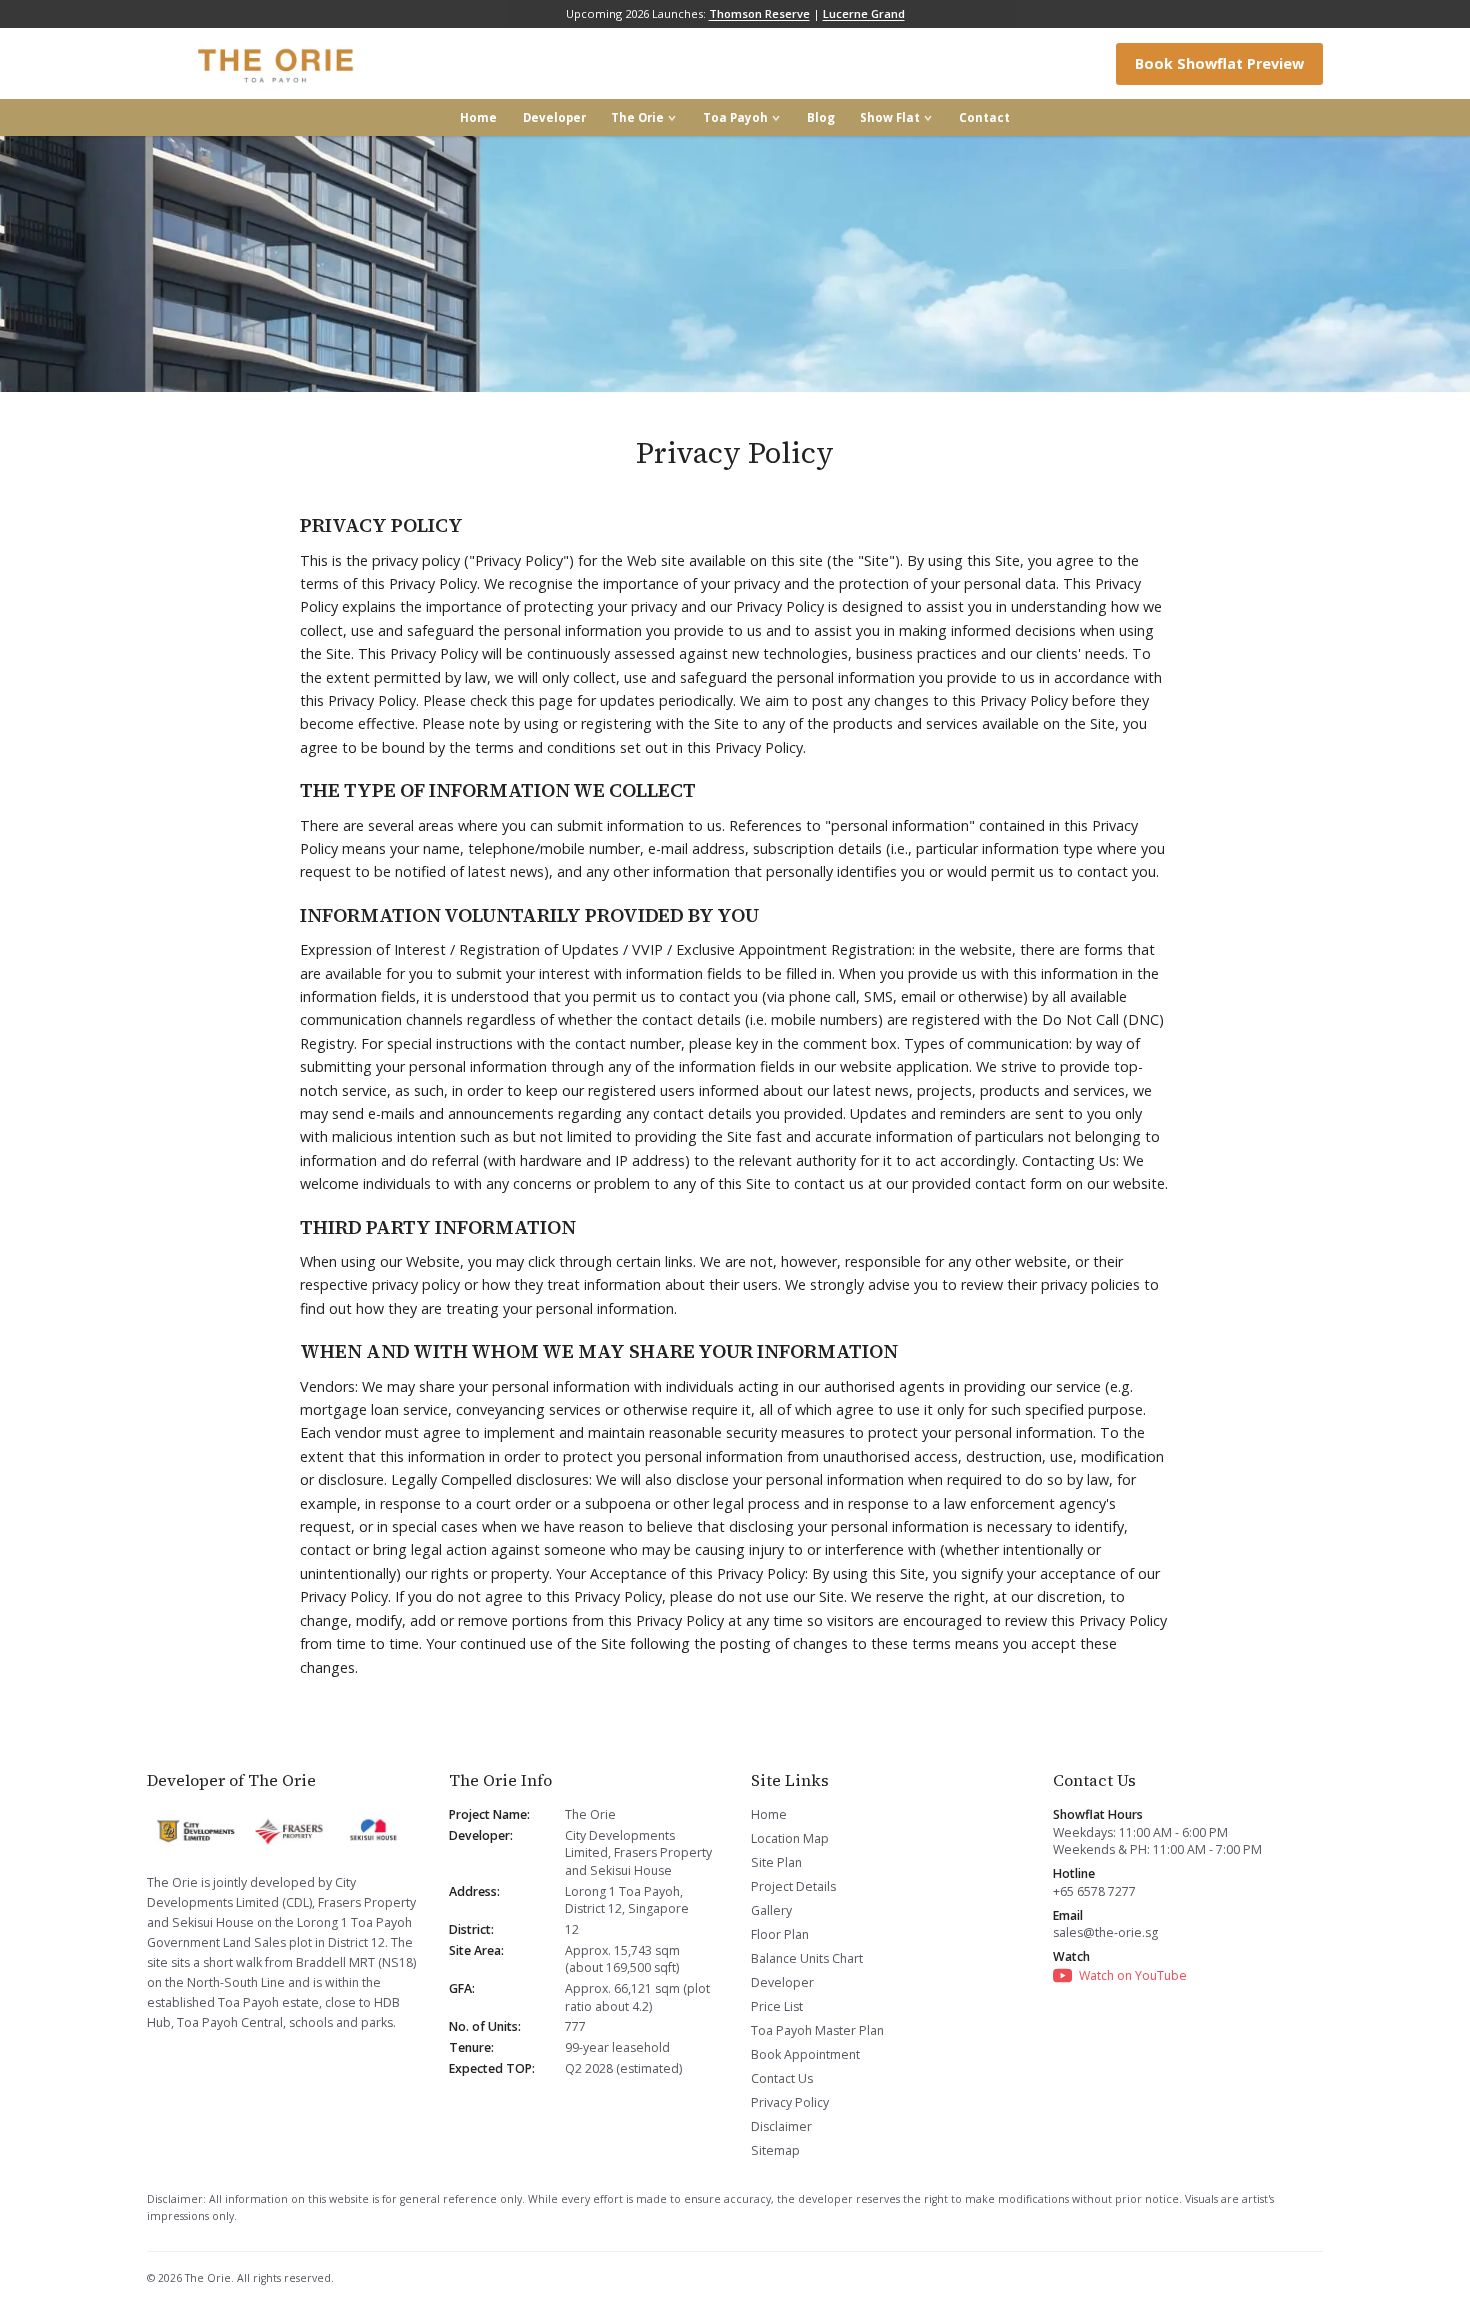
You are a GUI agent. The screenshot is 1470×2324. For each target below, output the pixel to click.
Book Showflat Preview (1219, 63)
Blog (821, 117)
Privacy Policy (790, 2102)
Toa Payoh (735, 117)
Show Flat (890, 117)
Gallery (771, 1910)
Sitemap (775, 2150)
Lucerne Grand (864, 13)
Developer (554, 117)
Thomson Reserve (759, 13)
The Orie (637, 117)
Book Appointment (805, 2054)
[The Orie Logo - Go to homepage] (277, 64)
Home (478, 117)
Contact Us (782, 2078)
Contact (984, 117)
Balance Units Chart (807, 1958)
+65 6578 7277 (1094, 1891)
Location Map (790, 1838)
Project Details (793, 1886)
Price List (777, 2006)
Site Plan (776, 1862)
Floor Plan (780, 1934)
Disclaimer (781, 2126)
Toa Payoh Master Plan (817, 2030)
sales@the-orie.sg (1105, 1932)
